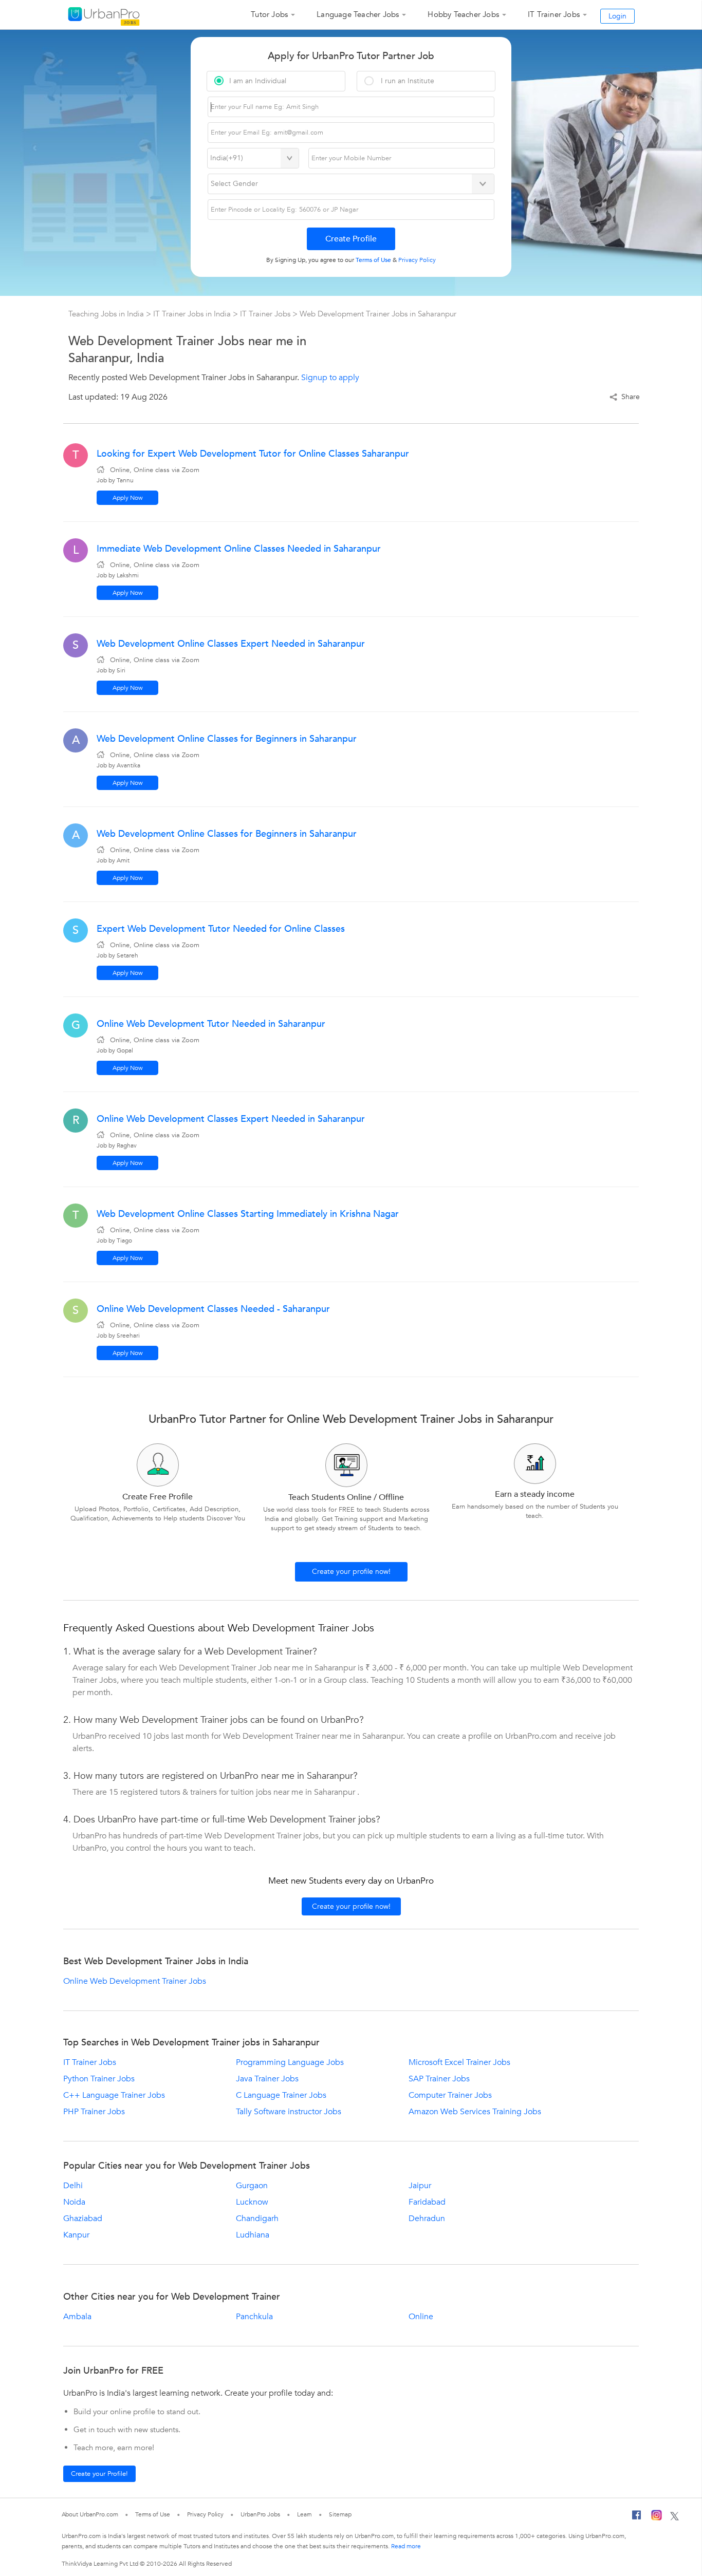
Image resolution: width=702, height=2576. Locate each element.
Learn (305, 2514)
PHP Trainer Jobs (94, 2112)
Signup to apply (330, 378)
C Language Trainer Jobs (281, 2095)
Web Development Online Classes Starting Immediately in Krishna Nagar (248, 1214)
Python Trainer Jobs (99, 2079)
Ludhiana (253, 2235)
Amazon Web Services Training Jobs (475, 2112)
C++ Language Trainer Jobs (114, 2095)
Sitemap (340, 2514)
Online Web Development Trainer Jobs (135, 1981)
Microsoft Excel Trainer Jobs (459, 2062)
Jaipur (420, 2186)
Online (421, 2317)
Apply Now (128, 498)
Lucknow (252, 2202)
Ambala (77, 2317)
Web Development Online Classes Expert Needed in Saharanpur (231, 644)
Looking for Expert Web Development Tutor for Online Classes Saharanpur (253, 454)
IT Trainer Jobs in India (193, 314)
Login (617, 16)
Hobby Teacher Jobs (463, 14)
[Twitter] (675, 2517)
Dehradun (427, 2218)
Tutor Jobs (269, 14)
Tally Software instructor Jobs (289, 2112)
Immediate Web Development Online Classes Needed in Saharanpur (239, 549)
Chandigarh (257, 2218)
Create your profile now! (351, 1572)
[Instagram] (657, 2517)
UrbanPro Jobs (260, 2514)
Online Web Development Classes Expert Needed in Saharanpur (231, 1119)
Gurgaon (252, 2186)
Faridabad (427, 2202)
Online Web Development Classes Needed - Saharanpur (213, 1309)
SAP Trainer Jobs (439, 2079)
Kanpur (76, 2235)
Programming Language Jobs (290, 2062)
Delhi (73, 2186)
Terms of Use (153, 2514)
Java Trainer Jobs (267, 2079)
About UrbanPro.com (90, 2514)
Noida (74, 2202)
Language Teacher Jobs (358, 14)
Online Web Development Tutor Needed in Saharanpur (211, 1024)
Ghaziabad (83, 2218)
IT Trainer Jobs (554, 14)
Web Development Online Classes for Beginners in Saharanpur (227, 739)
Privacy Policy (206, 2514)
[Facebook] (637, 2517)
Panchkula (254, 2317)
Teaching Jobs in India (107, 314)
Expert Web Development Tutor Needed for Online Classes (221, 929)
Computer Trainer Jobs (450, 2095)
